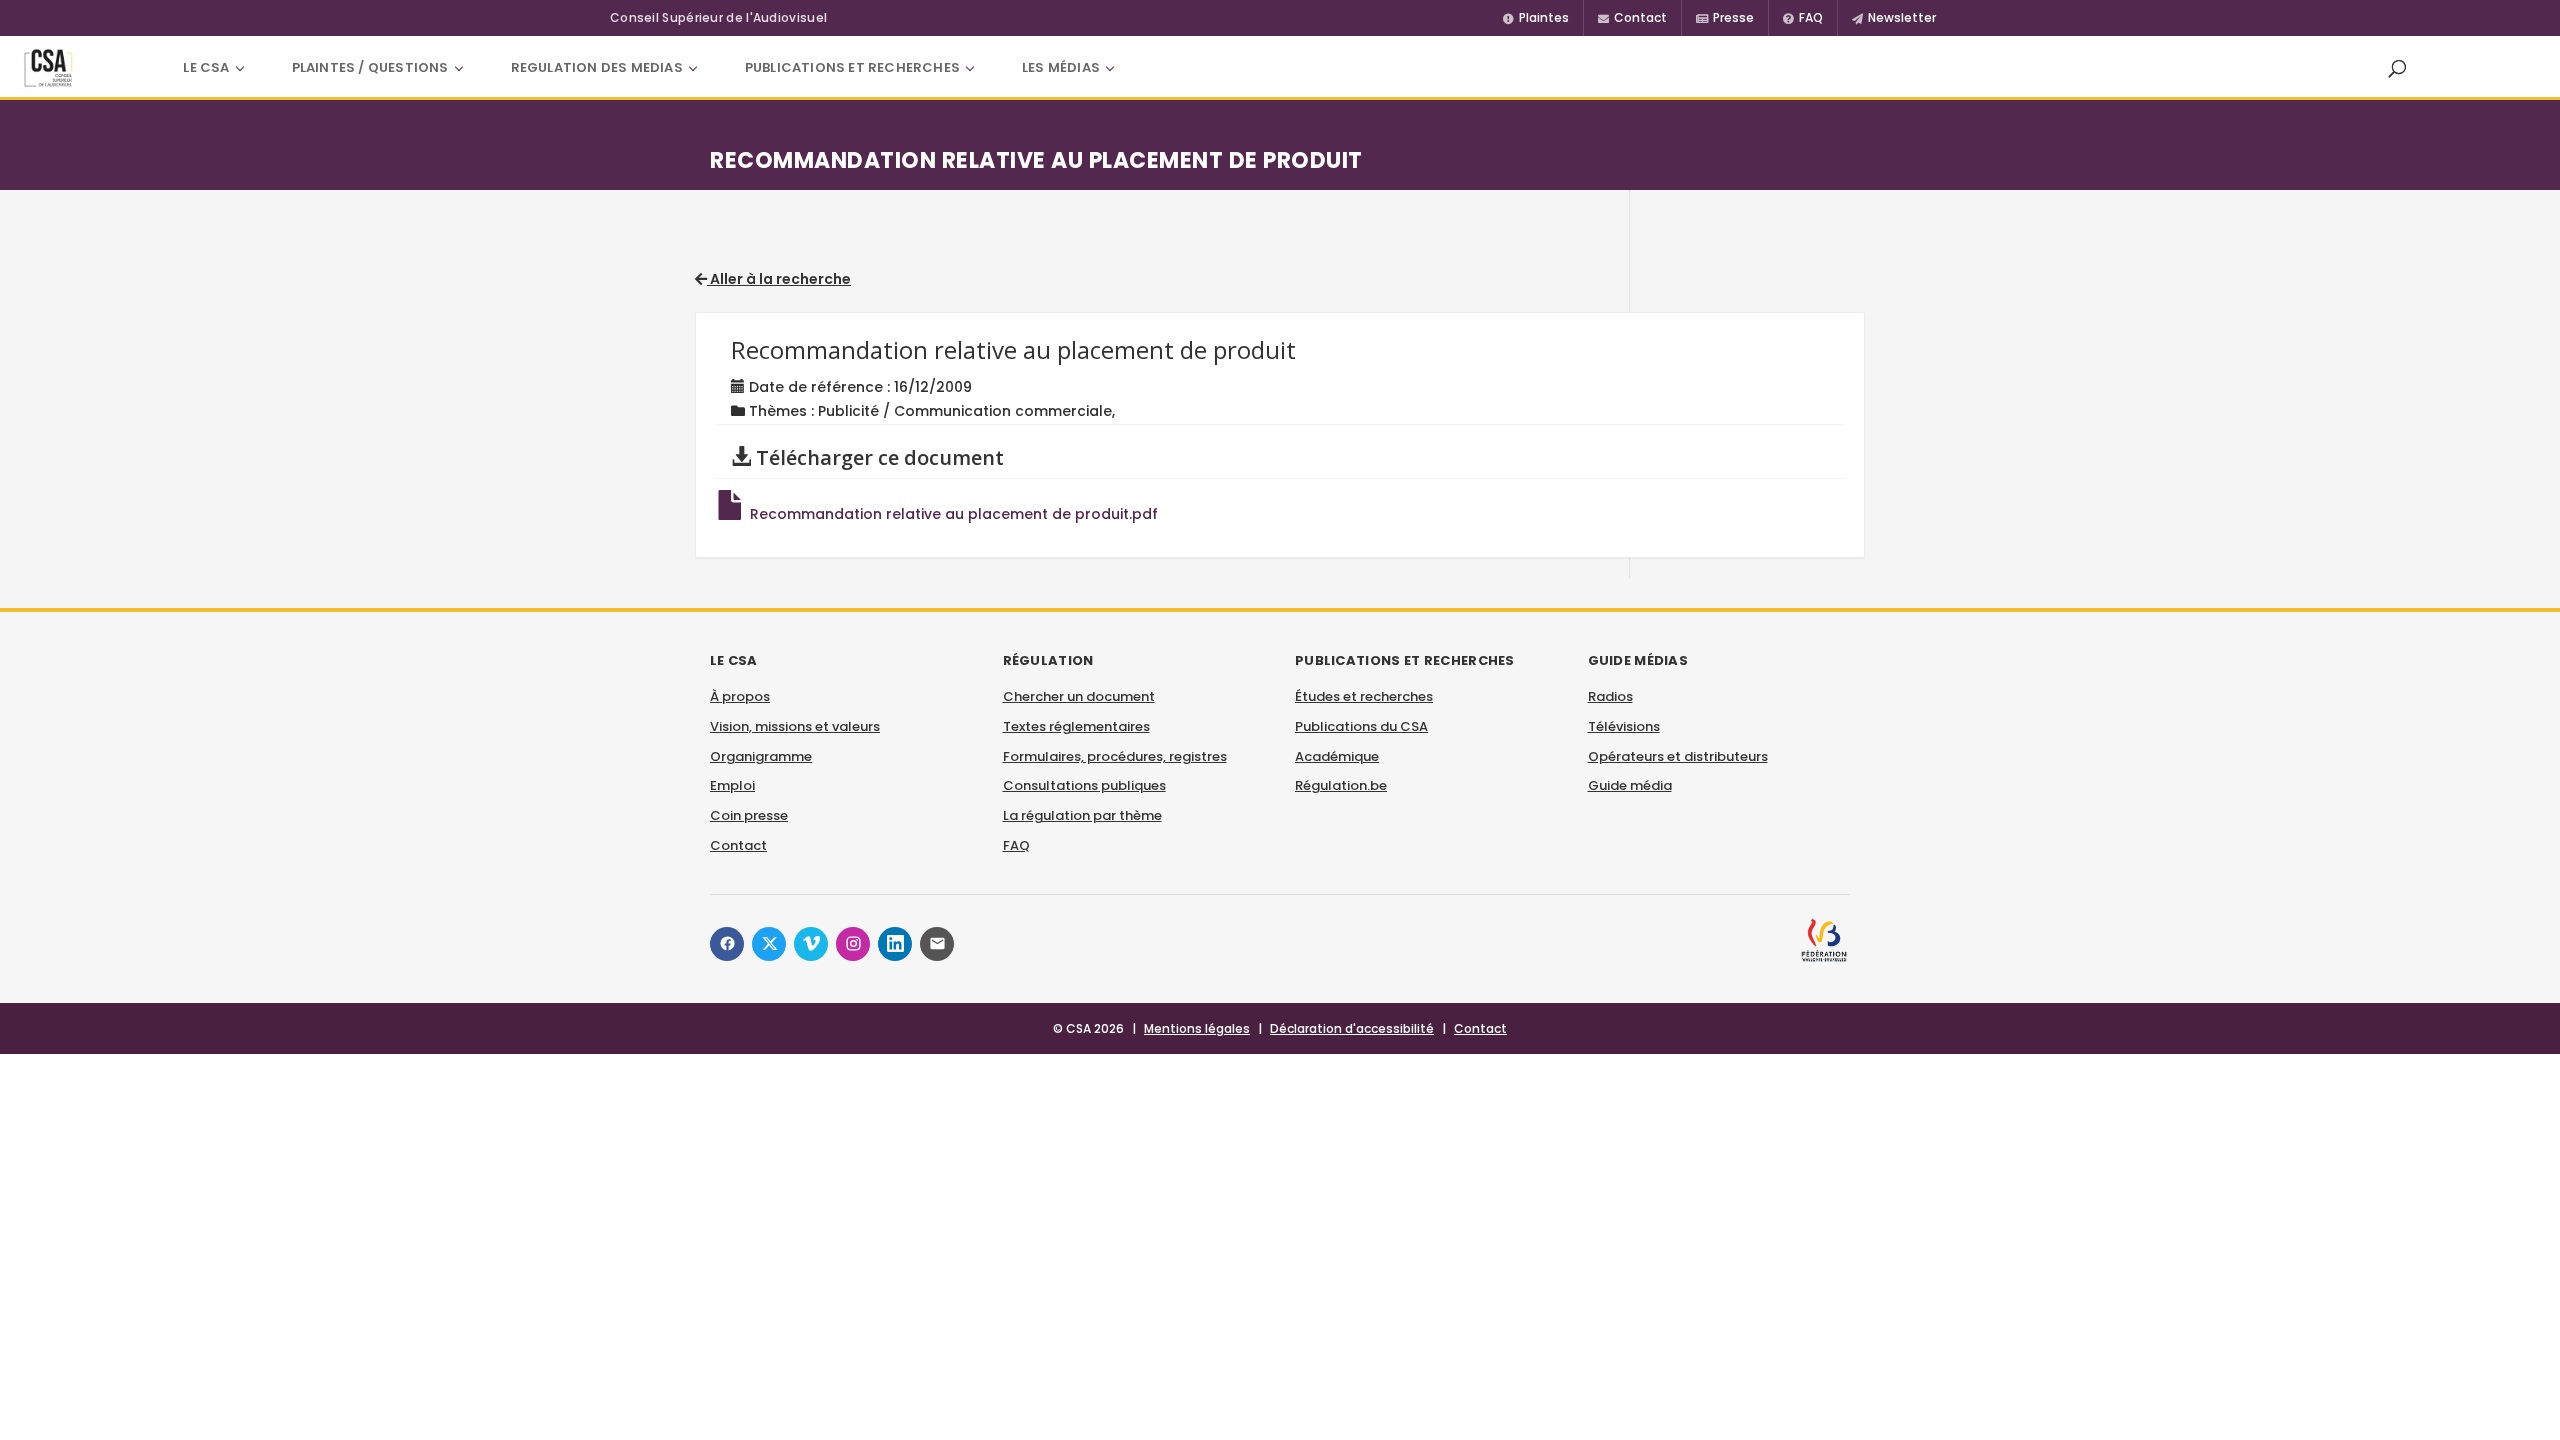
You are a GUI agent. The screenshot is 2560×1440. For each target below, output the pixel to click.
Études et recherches (1364, 696)
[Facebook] (727, 944)
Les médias (1061, 67)
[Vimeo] (811, 944)
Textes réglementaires (1076, 726)
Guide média (1630, 785)
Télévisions (1624, 726)
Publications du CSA (1361, 726)
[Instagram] (853, 944)
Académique (1337, 756)
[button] (2397, 68)
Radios (1610, 696)
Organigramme (761, 756)
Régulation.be (1341, 785)
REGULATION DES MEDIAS (597, 67)
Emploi (732, 785)
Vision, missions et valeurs (795, 726)
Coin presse (749, 815)
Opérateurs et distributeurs (1678, 756)
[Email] (937, 944)
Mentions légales (1197, 1028)
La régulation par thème (1082, 815)
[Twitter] (769, 944)
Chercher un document (1079, 696)
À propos (740, 696)
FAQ (1016, 845)
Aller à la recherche (779, 279)
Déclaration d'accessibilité (1352, 1028)
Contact (738, 845)
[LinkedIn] (895, 944)
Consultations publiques (1084, 785)
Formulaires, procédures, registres (1115, 756)
